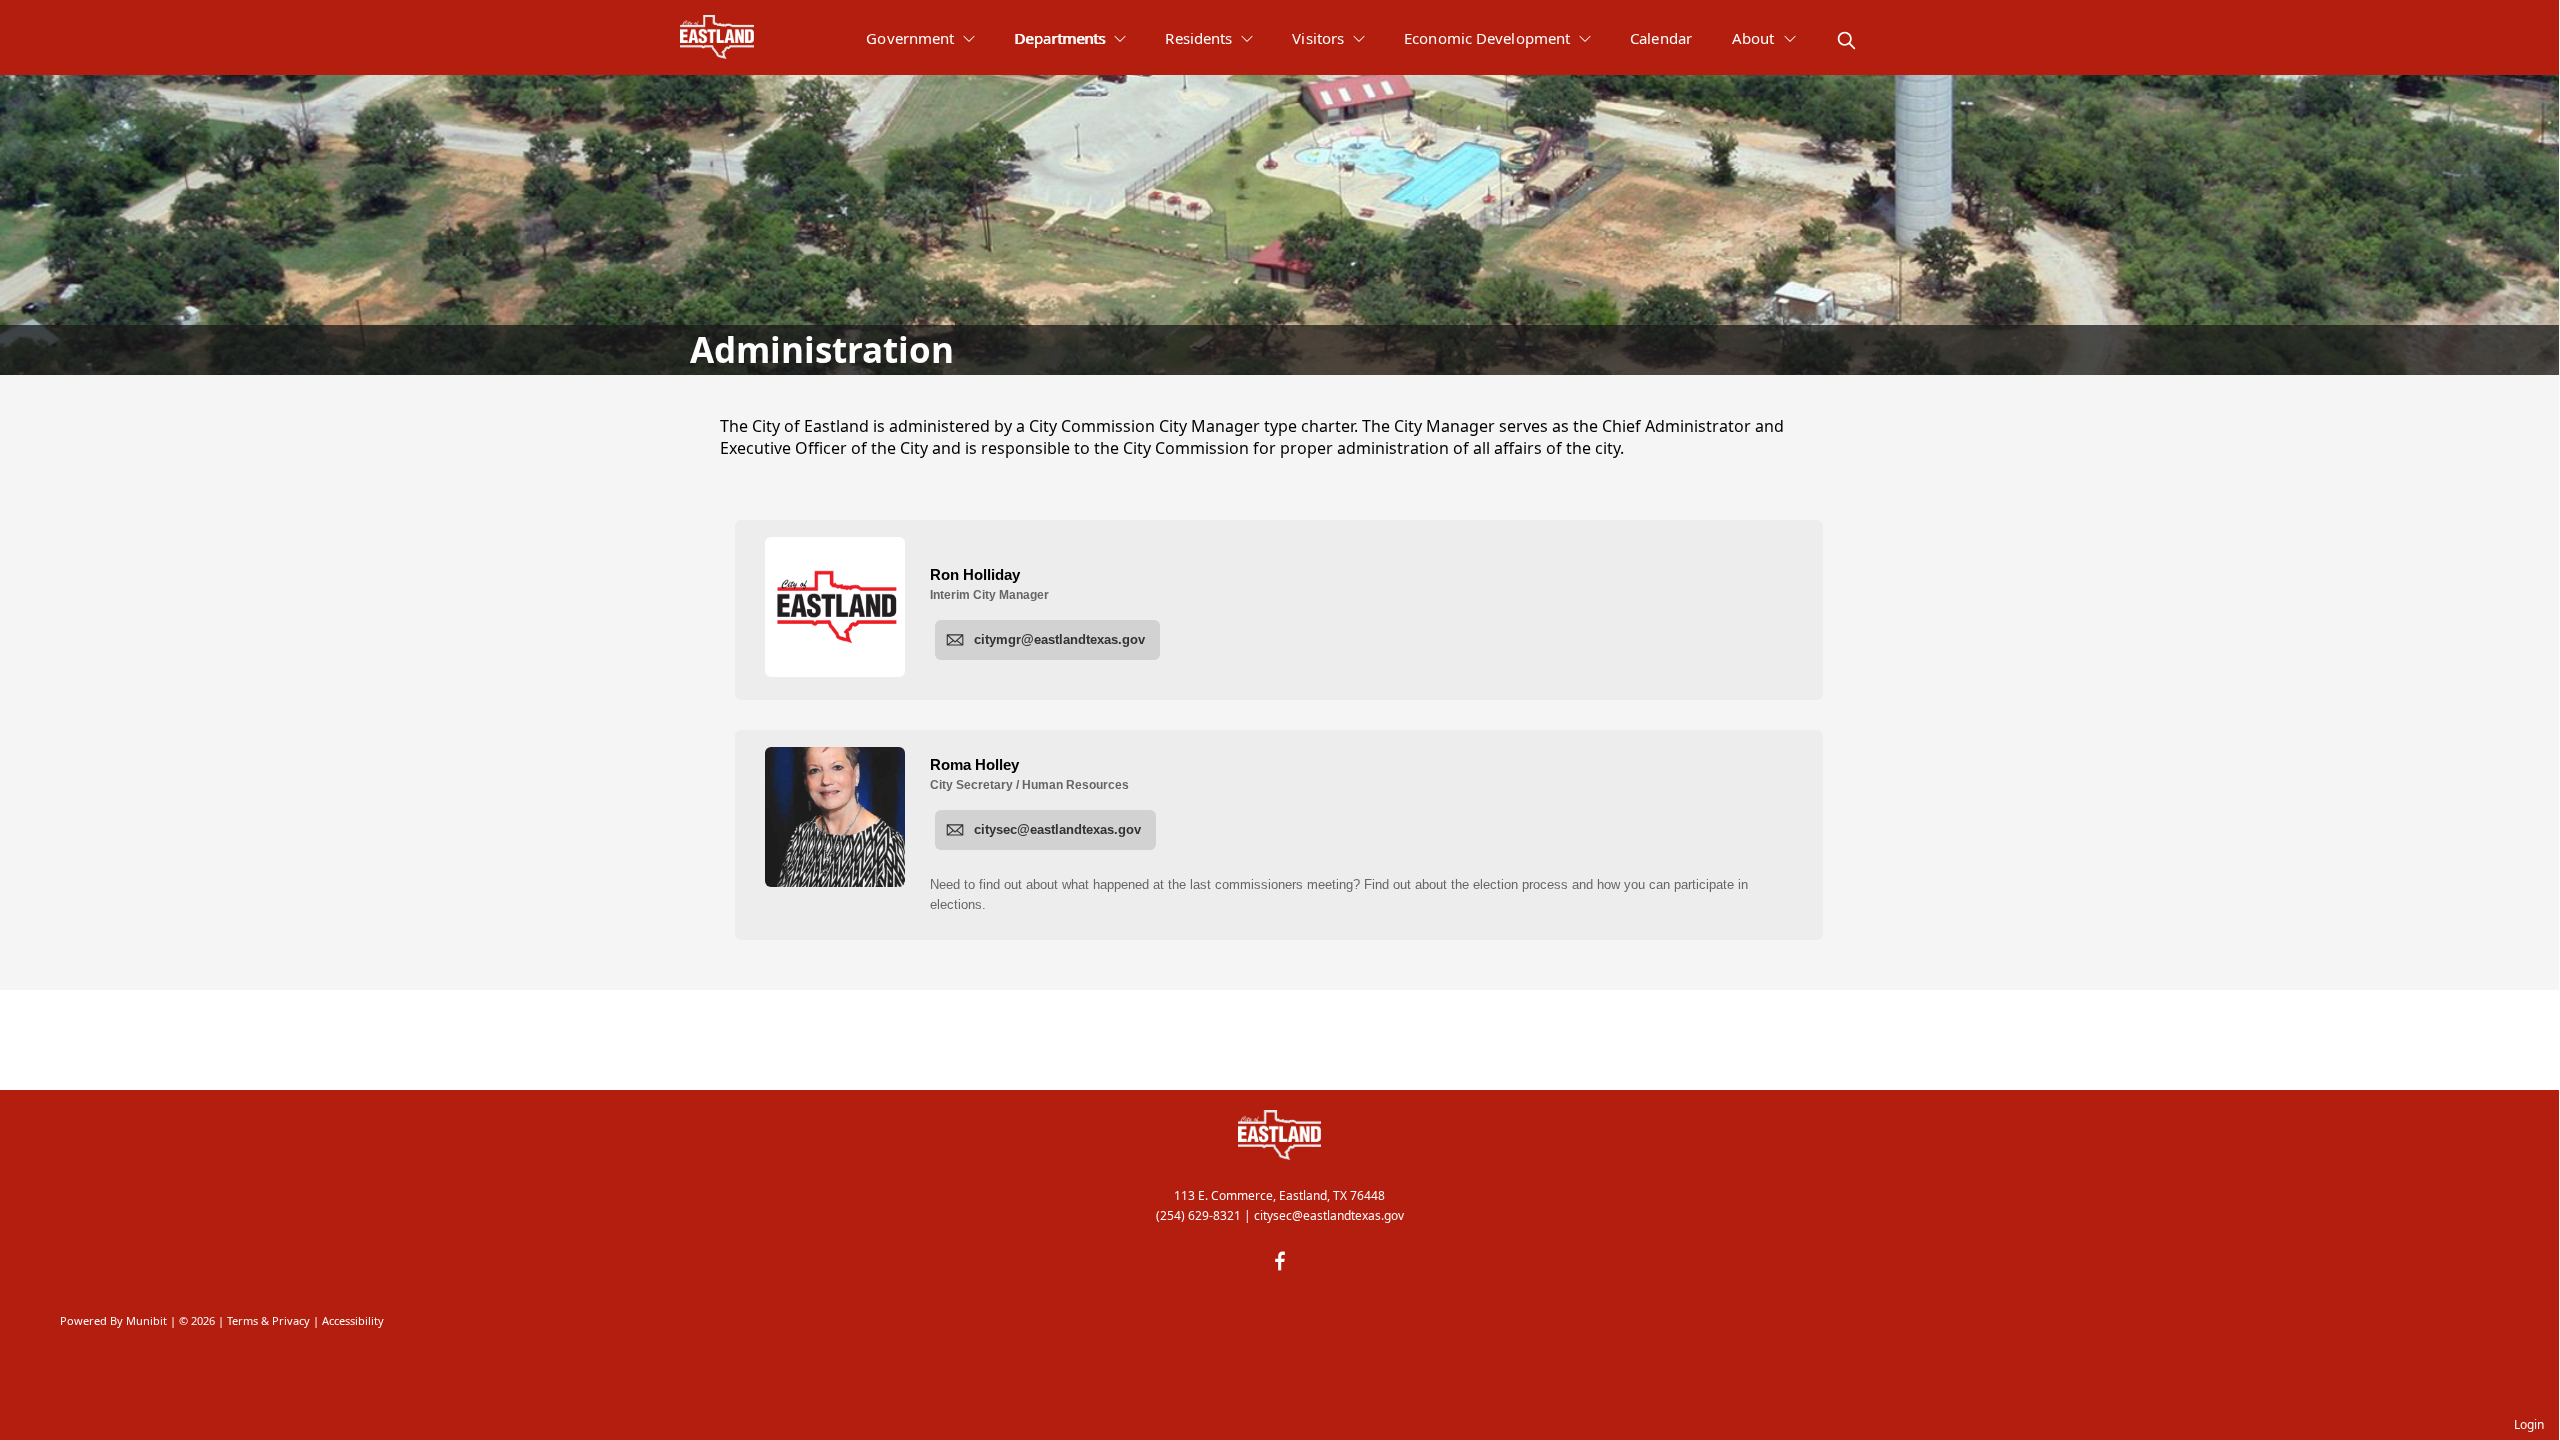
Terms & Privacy (268, 1320)
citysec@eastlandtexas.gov (1329, 1215)
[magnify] (1846, 40)
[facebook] (1280, 1261)
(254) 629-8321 (1198, 1215)
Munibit (146, 1320)
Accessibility (353, 1320)
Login (2529, 1424)
